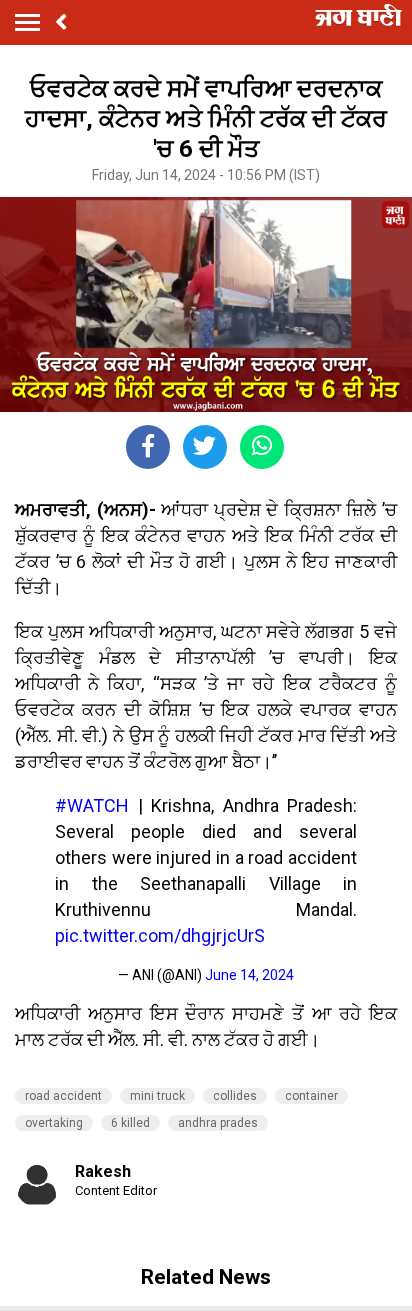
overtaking (54, 1123)
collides (235, 1096)
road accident (63, 1096)
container (311, 1096)
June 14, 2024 (249, 975)
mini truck (157, 1096)
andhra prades (218, 1123)
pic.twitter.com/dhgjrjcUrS (160, 935)
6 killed (130, 1123)
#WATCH (92, 805)
